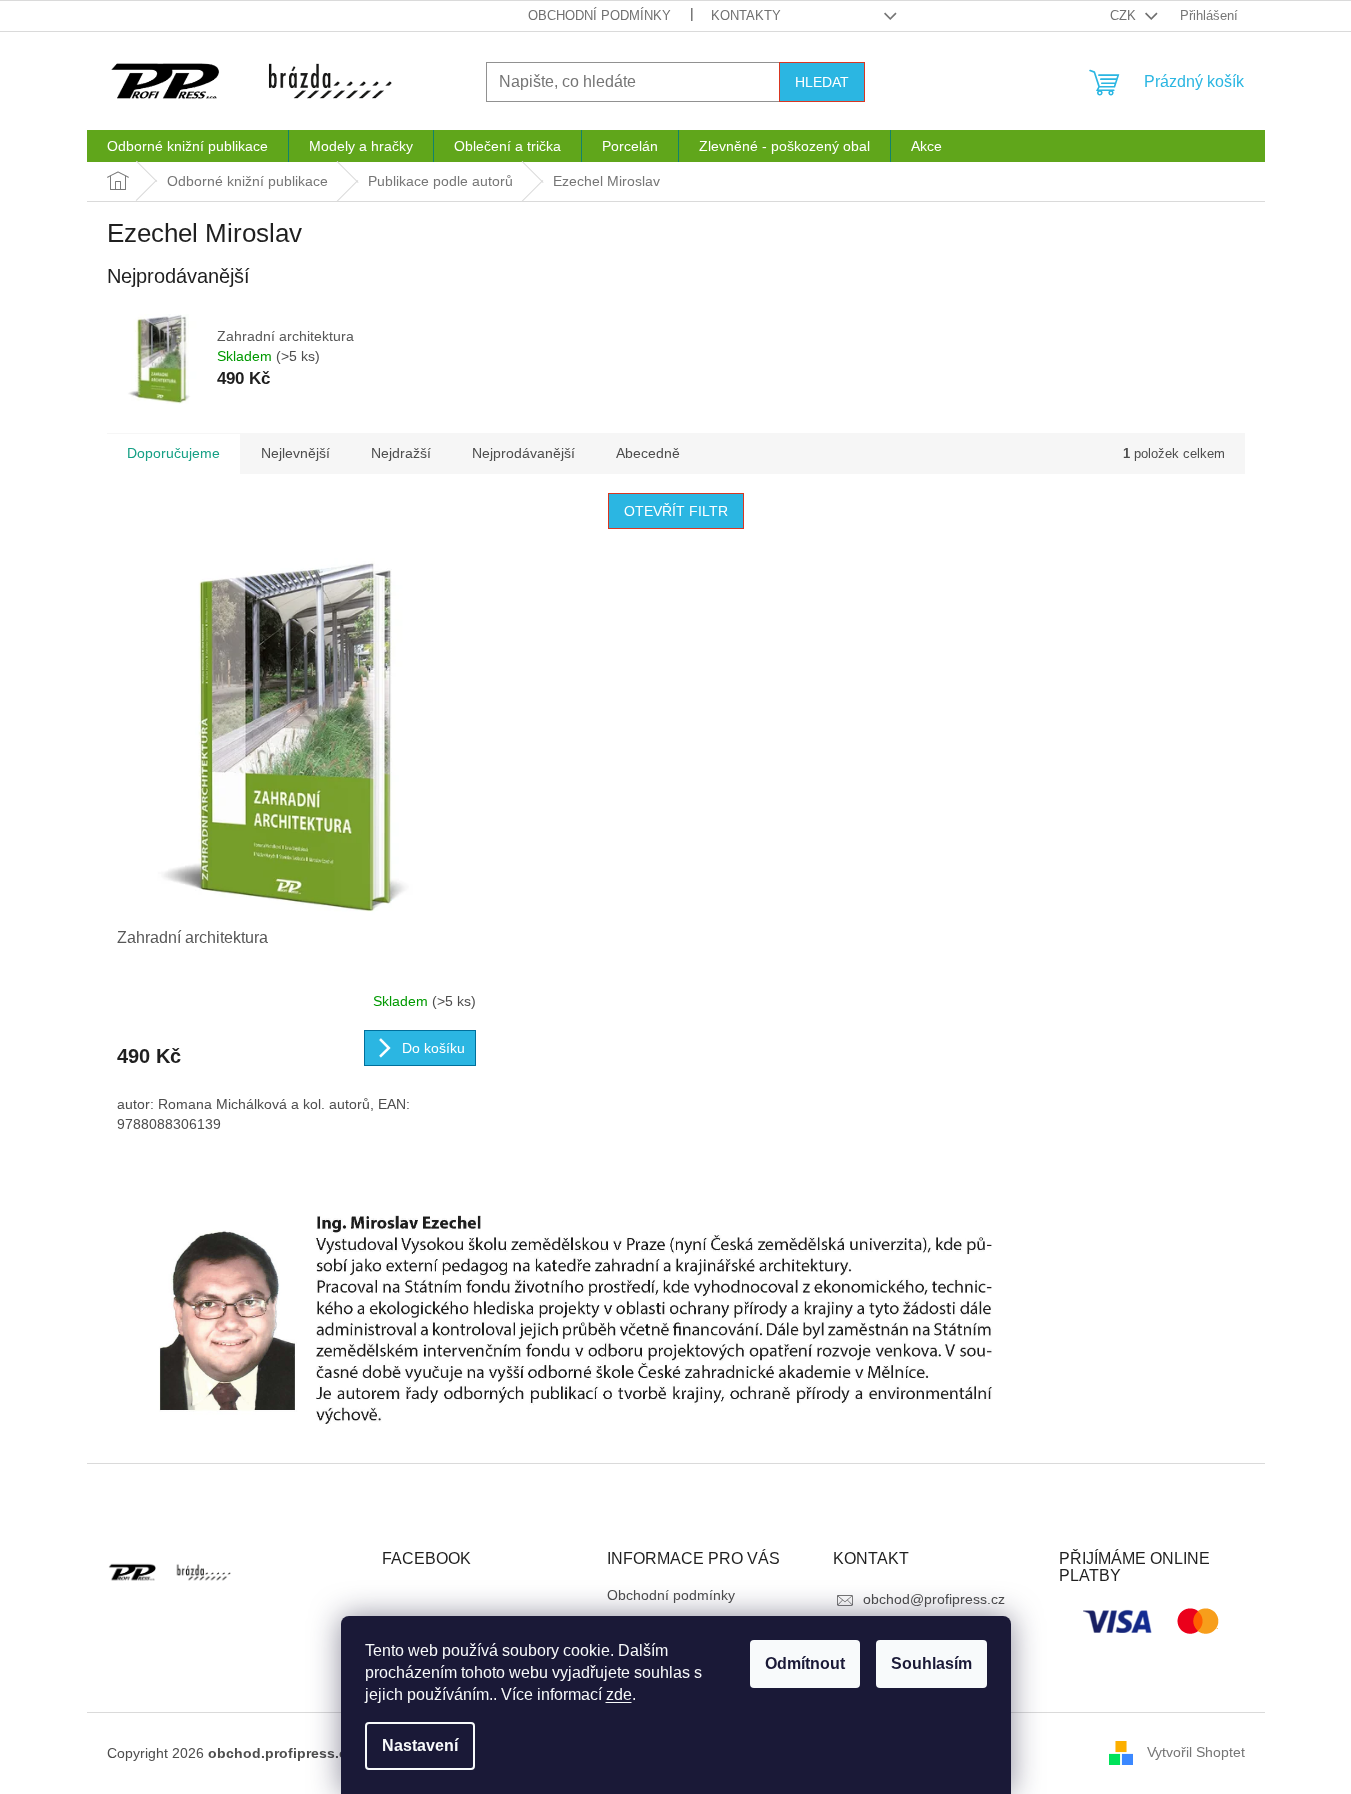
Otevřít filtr (676, 511)
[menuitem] (187, 146)
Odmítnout (805, 1663)
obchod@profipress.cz (934, 1599)
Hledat (822, 82)
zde (619, 1694)
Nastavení (420, 1745)
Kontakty (746, 15)
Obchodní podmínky (599, 15)
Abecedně (648, 453)
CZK (1125, 15)
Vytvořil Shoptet (1196, 1752)
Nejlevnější (295, 453)
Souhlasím (931, 1663)
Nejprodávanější (523, 453)
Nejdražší (401, 453)
